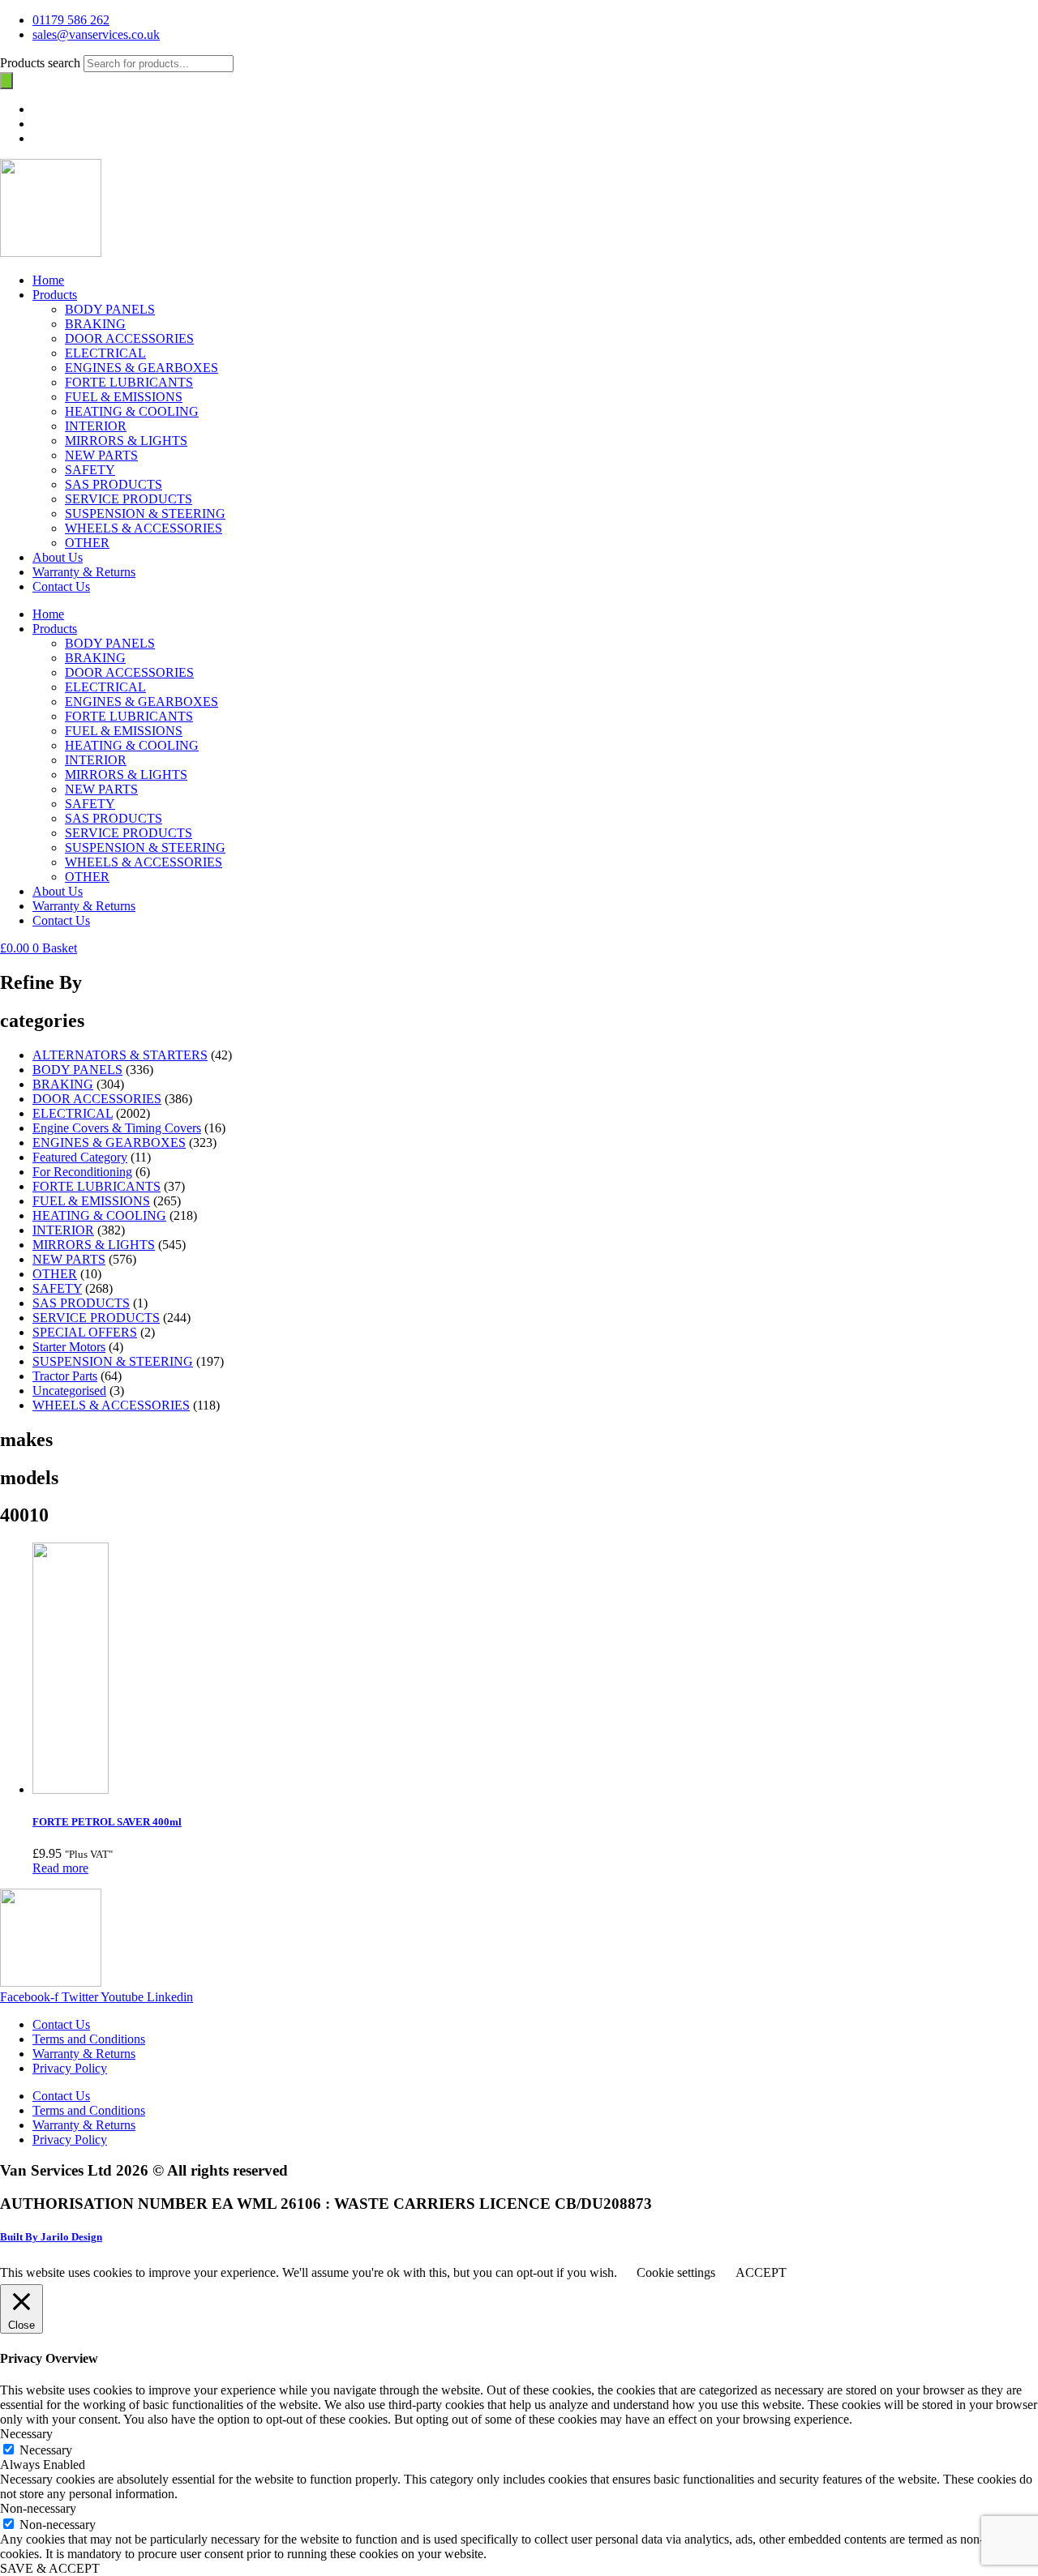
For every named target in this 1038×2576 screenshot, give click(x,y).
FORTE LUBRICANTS (129, 382)
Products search (42, 63)
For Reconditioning (82, 1172)
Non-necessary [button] (38, 2508)
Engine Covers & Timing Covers (117, 1128)
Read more (60, 1868)
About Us (58, 557)
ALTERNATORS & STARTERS (120, 1055)
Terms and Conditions (89, 2039)
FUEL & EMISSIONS (124, 397)
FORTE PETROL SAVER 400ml (107, 1822)
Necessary (46, 2450)
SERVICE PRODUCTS (129, 499)
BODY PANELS (110, 309)
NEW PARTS (101, 455)
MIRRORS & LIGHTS (126, 441)
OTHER (87, 543)
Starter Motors (69, 1347)
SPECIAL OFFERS (85, 1332)
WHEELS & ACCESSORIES (144, 528)
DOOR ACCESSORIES (129, 338)
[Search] (6, 81)
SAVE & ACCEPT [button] (50, 2568)
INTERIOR (96, 426)
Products (55, 295)
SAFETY (90, 470)
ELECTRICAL (105, 353)
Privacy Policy (70, 2068)
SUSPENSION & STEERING (145, 513)
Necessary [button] (26, 2434)
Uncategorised (69, 1391)
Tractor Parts (65, 1376)
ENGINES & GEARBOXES (142, 368)
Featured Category (80, 1157)
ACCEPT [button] (761, 2272)
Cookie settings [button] (676, 2272)
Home (48, 280)
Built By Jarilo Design (51, 2237)
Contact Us (61, 586)
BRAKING (95, 324)
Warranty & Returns (84, 572)
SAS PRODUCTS (114, 484)
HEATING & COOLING (132, 411)
